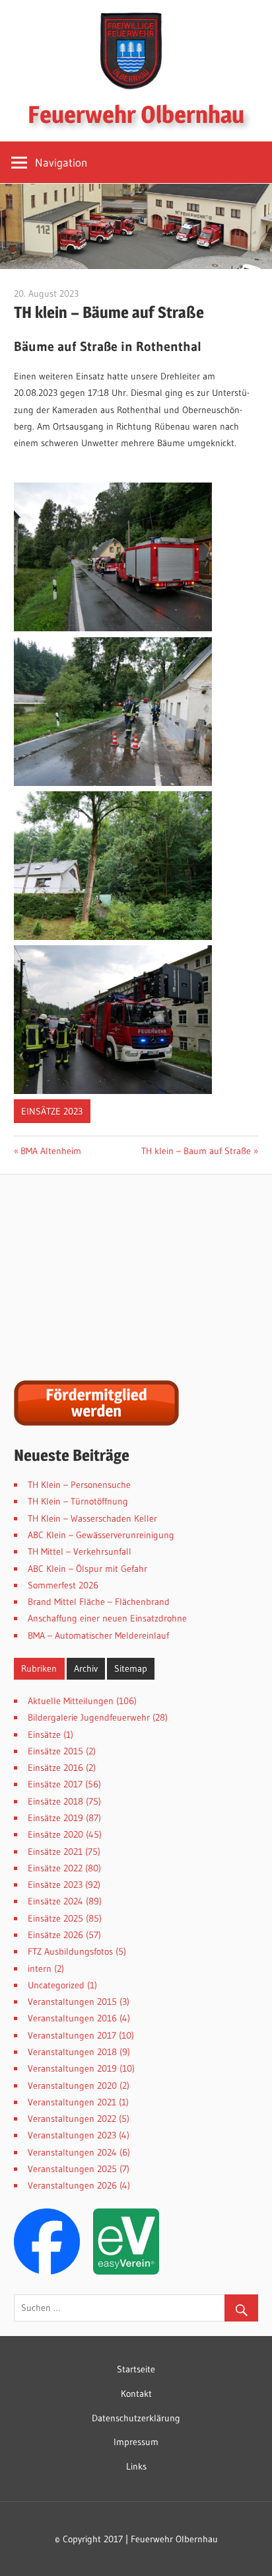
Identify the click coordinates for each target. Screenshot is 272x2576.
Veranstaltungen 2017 (72, 2035)
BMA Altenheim (51, 1151)
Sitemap (131, 1668)
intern (40, 1969)
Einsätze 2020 (55, 1834)
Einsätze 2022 (55, 1868)
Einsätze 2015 (55, 1751)
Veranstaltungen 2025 (72, 2169)
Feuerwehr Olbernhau (136, 114)
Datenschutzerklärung (136, 2418)
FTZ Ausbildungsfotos (70, 1951)
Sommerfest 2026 (63, 1585)
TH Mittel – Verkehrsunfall (80, 1551)
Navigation (61, 162)
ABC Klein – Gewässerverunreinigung (101, 1535)
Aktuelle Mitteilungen (71, 1701)
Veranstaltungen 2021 (72, 2102)
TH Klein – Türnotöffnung (78, 1501)
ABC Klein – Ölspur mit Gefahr (87, 1569)
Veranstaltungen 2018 (72, 2052)
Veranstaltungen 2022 (72, 2119)
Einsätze (44, 1735)
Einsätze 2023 (52, 1111)
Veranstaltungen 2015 (72, 2002)
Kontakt (136, 2394)
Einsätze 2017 (55, 1784)
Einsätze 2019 (55, 1818)
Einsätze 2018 (55, 1801)
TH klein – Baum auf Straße (196, 1151)
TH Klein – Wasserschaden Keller (92, 1518)
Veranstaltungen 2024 (72, 2152)
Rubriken (39, 1668)
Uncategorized (56, 1985)
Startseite (136, 2369)
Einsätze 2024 (55, 1901)
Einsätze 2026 (55, 1935)
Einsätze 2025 (55, 1918)
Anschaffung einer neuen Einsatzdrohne (107, 1618)
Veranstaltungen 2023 (72, 2135)
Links (136, 2466)
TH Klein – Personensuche (79, 1485)
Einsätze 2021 (55, 1852)
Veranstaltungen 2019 (72, 2068)
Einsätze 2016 (55, 1768)
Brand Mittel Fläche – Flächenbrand (99, 1602)
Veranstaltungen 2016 (72, 2018)
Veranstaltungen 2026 (72, 2185)
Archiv (86, 1668)
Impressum (136, 2442)
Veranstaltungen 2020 (72, 2086)
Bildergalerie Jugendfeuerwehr (89, 1717)
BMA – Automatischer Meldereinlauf (98, 1635)
